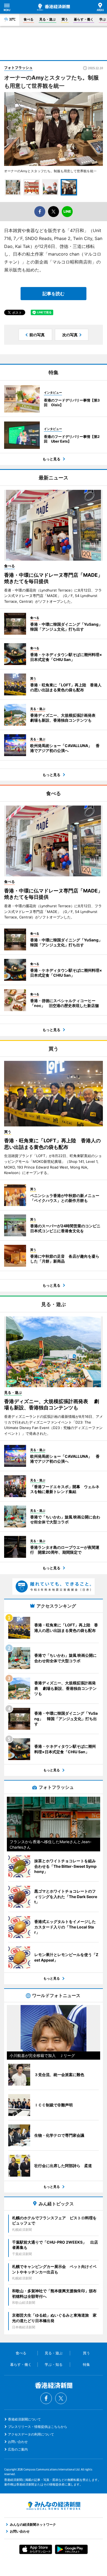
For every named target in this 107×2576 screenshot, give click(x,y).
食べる (29, 19)
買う (65, 19)
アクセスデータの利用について (31, 2434)
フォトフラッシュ (18, 68)
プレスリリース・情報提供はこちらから (38, 2427)
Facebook (46, 2398)
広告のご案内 (18, 2449)
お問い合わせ (18, 2442)
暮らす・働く (84, 19)
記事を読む (54, 294)
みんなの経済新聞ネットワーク (54, 2506)
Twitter (61, 2398)
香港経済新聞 (54, 7)
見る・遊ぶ (47, 19)
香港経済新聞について (24, 2419)
